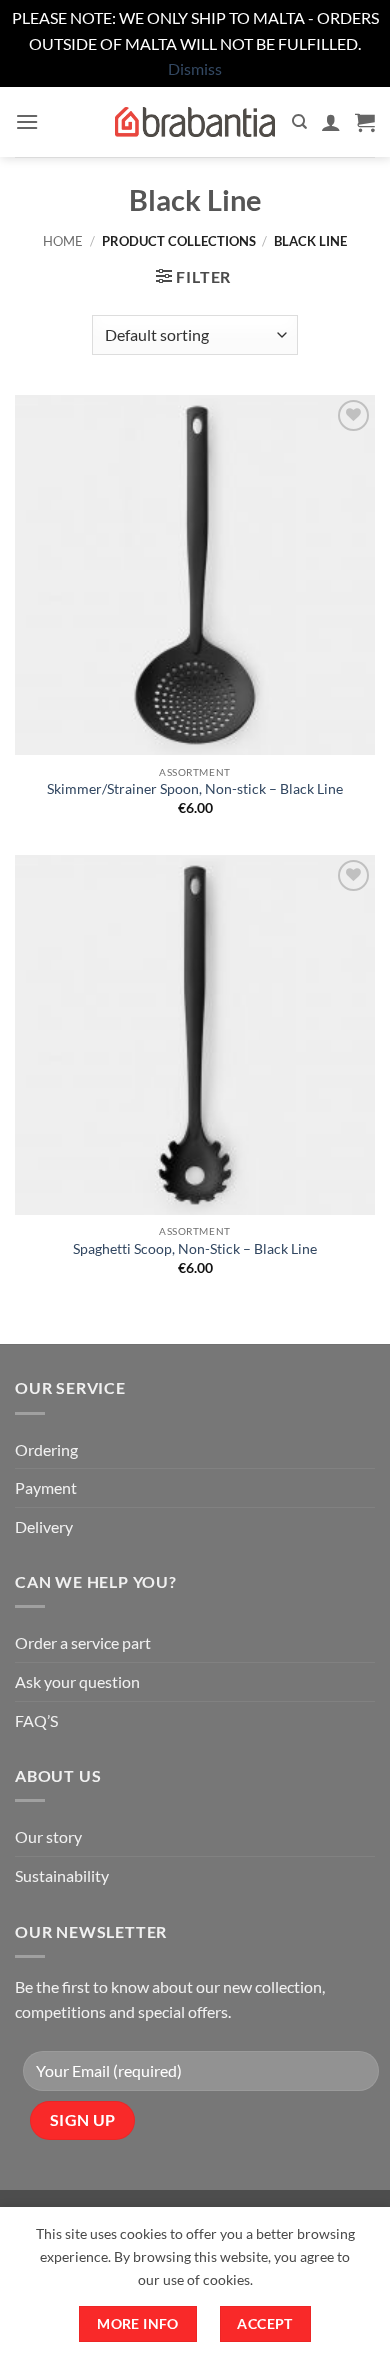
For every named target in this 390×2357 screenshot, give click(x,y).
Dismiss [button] (195, 68)
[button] (27, 121)
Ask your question (77, 1681)
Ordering (46, 1449)
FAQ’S (36, 1720)
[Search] (299, 122)
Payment (46, 1487)
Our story (48, 1836)
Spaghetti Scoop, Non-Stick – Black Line (195, 1249)
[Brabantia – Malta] (195, 122)
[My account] (331, 122)
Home (63, 241)
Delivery (44, 1526)
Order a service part (83, 1642)
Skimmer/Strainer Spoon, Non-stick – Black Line (195, 789)
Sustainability (62, 1875)
